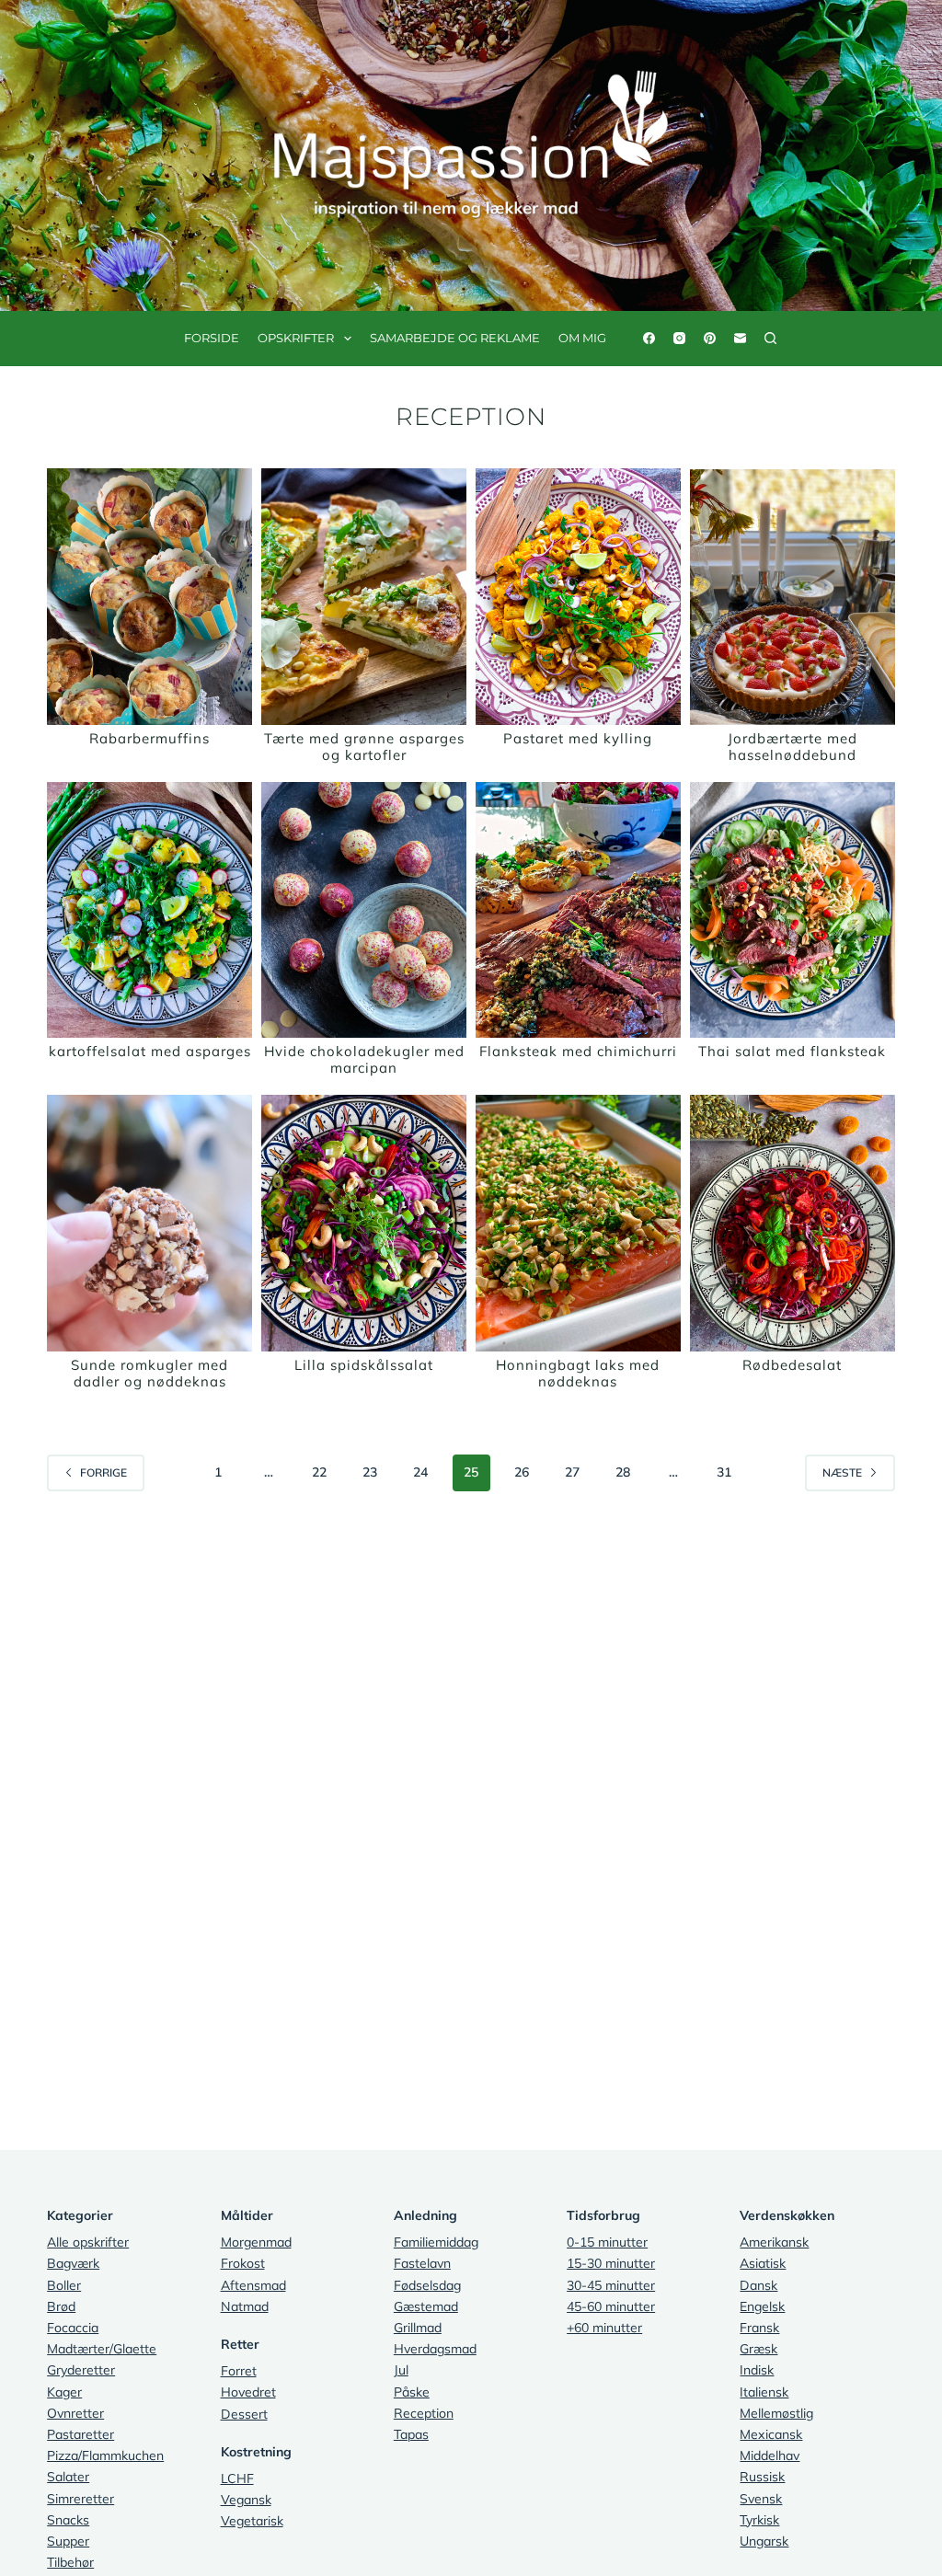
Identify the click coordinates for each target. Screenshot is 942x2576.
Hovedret (248, 2392)
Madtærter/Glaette (102, 2349)
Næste (842, 1472)
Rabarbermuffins (149, 738)
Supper (68, 2541)
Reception (424, 2413)
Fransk (759, 2328)
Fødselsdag (427, 2285)
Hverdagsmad (435, 2349)
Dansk (758, 2285)
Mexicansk (771, 2434)
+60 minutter (604, 2328)
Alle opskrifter (88, 2242)
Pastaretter (80, 2434)
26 (522, 1472)
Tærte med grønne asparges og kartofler (364, 747)
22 (319, 1472)
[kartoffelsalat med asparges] (149, 910)
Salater (68, 2477)
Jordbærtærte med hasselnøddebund (793, 747)
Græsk (758, 2349)
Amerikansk (774, 2242)
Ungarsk (764, 2541)
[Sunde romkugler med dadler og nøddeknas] (149, 1223)
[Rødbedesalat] (793, 1223)
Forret (239, 2371)
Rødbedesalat (792, 1365)
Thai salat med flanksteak (792, 1051)
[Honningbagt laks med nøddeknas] (578, 1223)
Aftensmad (253, 2285)
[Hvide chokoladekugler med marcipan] (364, 910)
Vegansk (246, 2500)
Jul (401, 2370)
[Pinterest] (710, 338)
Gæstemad (426, 2306)
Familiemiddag (436, 2242)
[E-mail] (740, 338)
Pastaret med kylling (578, 738)
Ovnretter (75, 2413)
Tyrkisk (759, 2520)
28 (623, 1472)
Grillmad (418, 2328)
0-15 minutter (607, 2242)
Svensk (761, 2499)
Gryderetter (81, 2370)
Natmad (245, 2306)
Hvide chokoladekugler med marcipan (364, 1059)
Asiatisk (763, 2263)
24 (420, 1472)
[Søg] (770, 338)
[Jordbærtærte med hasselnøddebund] (793, 597)
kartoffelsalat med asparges (150, 1051)
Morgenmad (256, 2242)
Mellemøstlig (776, 2413)
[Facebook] (649, 338)
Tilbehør (70, 2562)
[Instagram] (679, 338)
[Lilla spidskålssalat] (364, 1223)
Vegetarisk (252, 2521)
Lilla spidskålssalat (364, 1365)
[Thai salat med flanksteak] (793, 910)
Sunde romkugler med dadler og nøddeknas (149, 1373)
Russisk (762, 2477)
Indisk (757, 2370)
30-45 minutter (611, 2285)
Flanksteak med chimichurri (578, 1051)
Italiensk (764, 2392)
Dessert (244, 2414)
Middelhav (770, 2455)
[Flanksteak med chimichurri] (578, 910)
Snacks (68, 2520)
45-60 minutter (611, 2306)
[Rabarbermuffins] (149, 597)
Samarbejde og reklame (455, 338)
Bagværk (73, 2263)
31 (724, 1472)
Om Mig (582, 338)
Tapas (411, 2434)
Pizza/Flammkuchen (105, 2455)
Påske (412, 2392)
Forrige (103, 1472)
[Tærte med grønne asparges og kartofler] (364, 597)
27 (572, 1472)
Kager (64, 2392)
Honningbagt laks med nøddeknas (578, 1373)
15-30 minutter (611, 2263)
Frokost (243, 2263)
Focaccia (73, 2328)
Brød (61, 2306)
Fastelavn (422, 2263)
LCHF (237, 2478)
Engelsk (762, 2306)
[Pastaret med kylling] (578, 597)
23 (370, 1472)
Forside (212, 338)
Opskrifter (296, 338)
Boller (64, 2285)
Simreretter (80, 2499)
